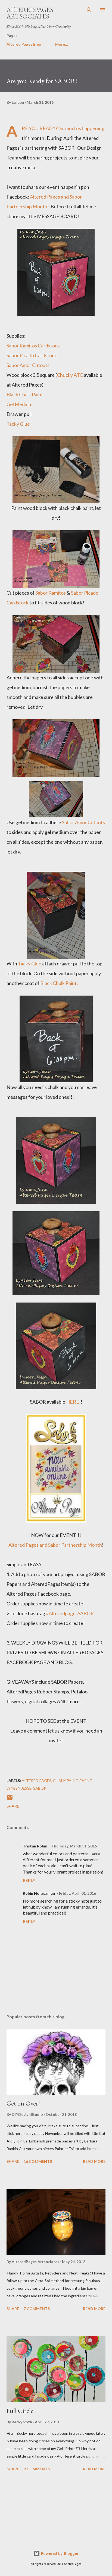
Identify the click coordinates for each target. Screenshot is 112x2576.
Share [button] (13, 1806)
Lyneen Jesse (19, 1788)
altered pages (37, 1780)
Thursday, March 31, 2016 (74, 1846)
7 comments (37, 2309)
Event (86, 1780)
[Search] (89, 10)
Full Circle (20, 2411)
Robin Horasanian (39, 1893)
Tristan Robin (35, 1846)
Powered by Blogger (59, 2553)
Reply (29, 1880)
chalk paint (66, 1780)
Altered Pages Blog (24, 44)
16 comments (38, 2161)
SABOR (40, 1788)
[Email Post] (10, 1799)
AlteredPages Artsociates (30, 13)
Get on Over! (23, 2103)
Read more (94, 2161)
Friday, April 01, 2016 (77, 1893)
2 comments (37, 2469)
